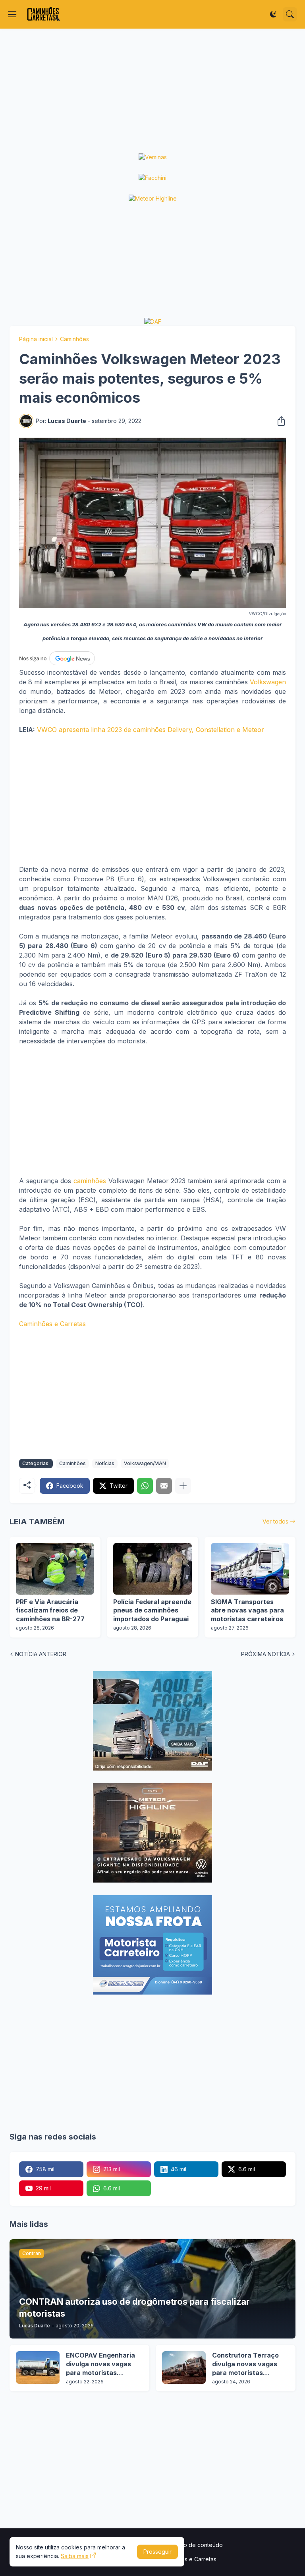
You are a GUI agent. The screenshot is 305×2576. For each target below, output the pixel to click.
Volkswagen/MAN (145, 1463)
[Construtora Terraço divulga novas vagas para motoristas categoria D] (184, 2367)
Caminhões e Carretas (52, 1324)
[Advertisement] (152, 91)
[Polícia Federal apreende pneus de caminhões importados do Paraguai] (152, 1569)
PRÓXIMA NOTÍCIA (265, 1654)
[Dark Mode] (273, 14)
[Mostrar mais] (183, 1486)
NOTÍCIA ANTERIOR (41, 1654)
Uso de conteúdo (200, 2545)
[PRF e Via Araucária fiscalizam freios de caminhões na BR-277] (55, 1569)
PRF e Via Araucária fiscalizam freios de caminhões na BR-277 (50, 1610)
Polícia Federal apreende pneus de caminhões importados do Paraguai (152, 1610)
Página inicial (36, 339)
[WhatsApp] (145, 1486)
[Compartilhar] (279, 421)
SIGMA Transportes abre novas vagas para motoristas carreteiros (247, 1610)
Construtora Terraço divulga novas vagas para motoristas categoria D (245, 2364)
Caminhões (74, 339)
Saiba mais (75, 2556)
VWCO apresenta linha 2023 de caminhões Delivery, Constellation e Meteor (151, 730)
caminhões (90, 1181)
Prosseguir (157, 2552)
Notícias (105, 1463)
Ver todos (275, 1521)
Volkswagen (268, 682)
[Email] (164, 1486)
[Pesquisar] (290, 14)
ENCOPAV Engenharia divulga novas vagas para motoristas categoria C (100, 2364)
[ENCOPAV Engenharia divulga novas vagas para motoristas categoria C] (38, 2367)
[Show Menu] (12, 14)
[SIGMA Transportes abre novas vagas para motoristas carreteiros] (250, 1569)
